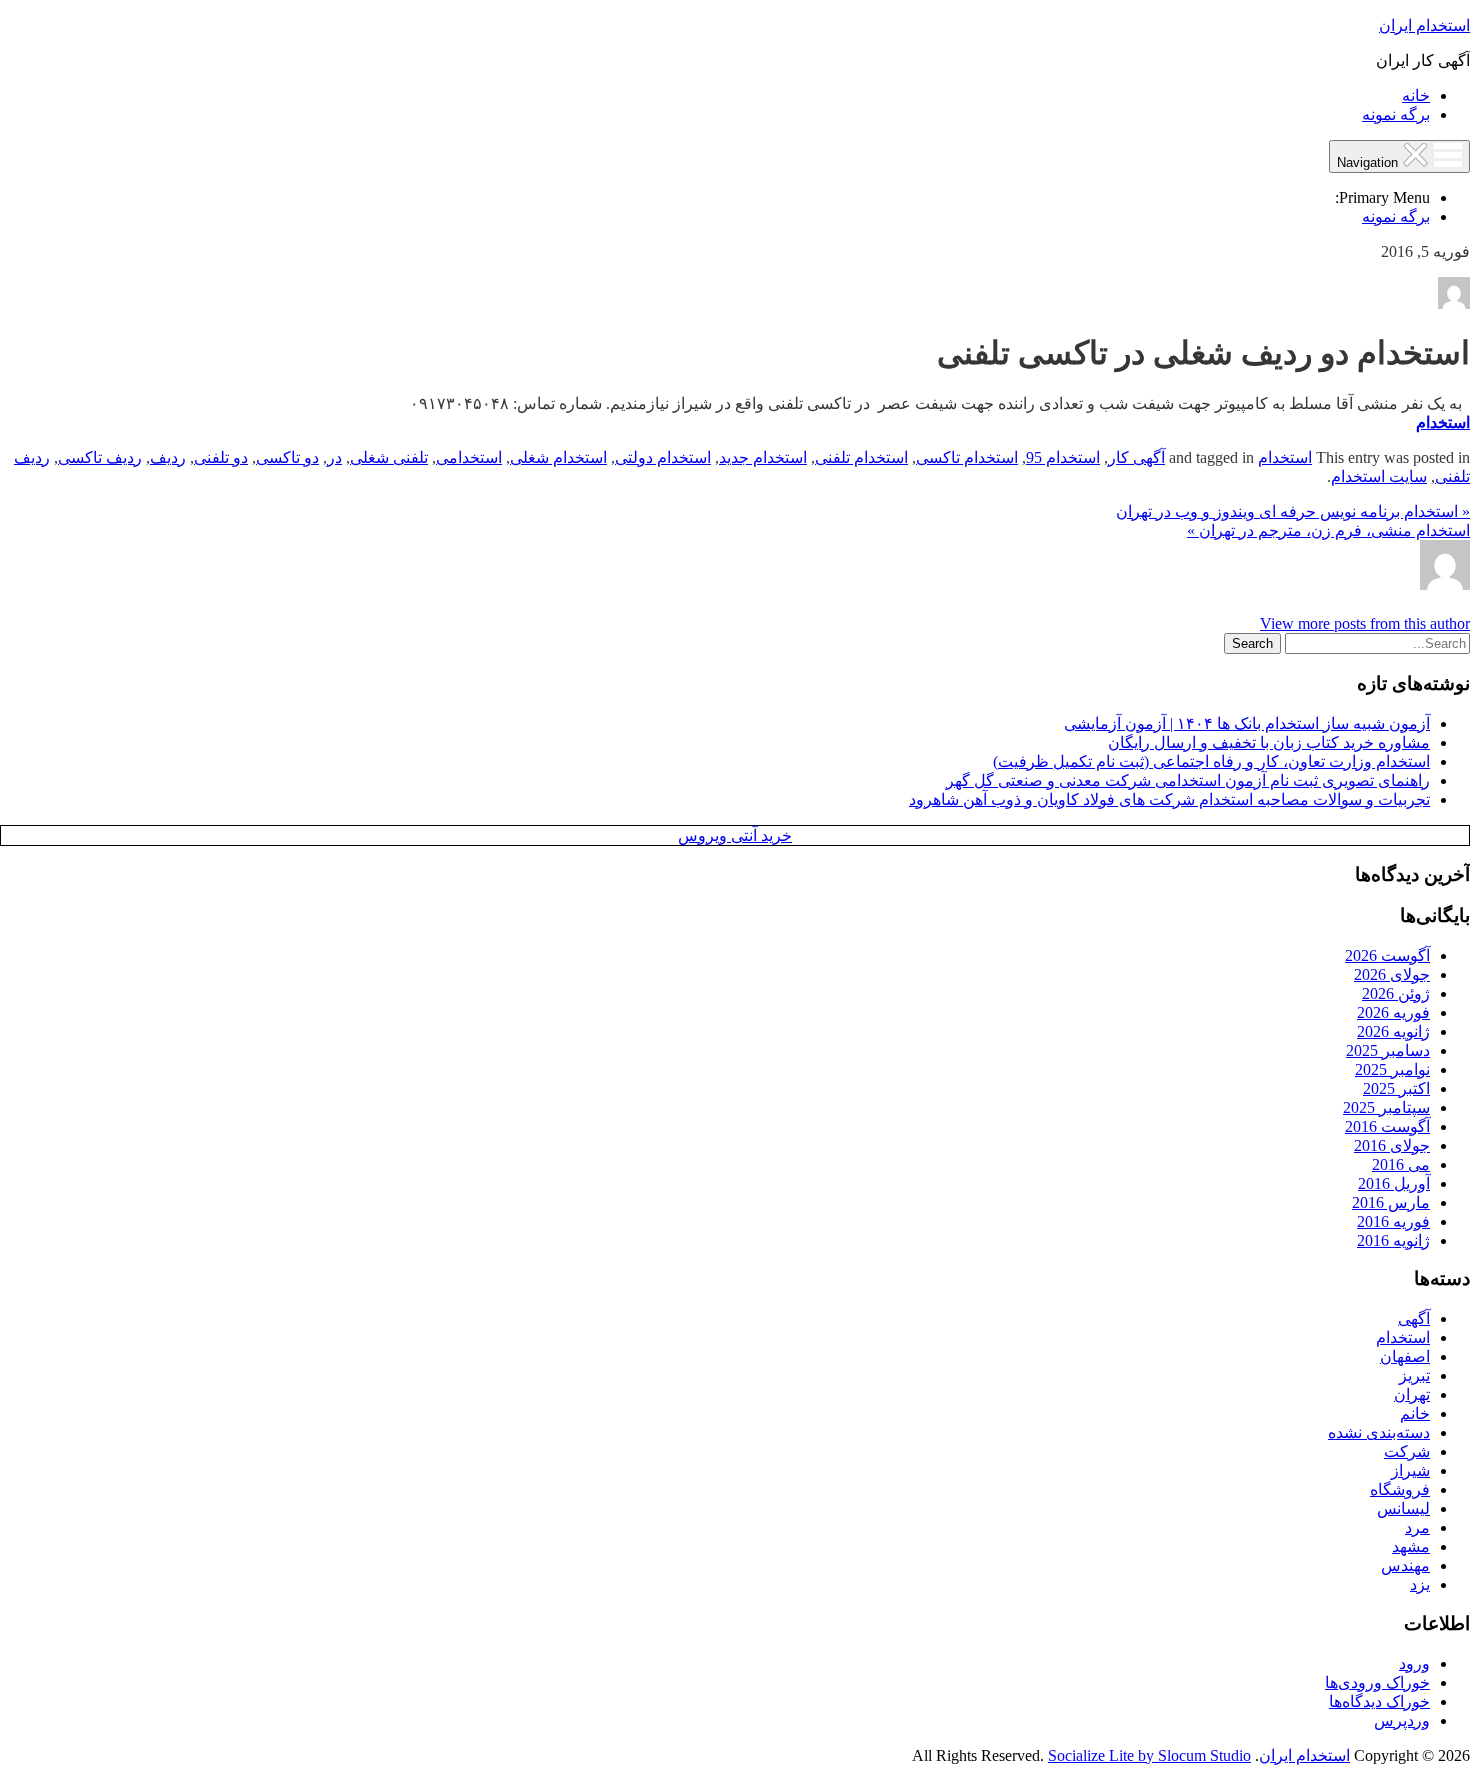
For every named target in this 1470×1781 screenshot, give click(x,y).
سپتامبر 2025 (1386, 1107)
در (334, 457)
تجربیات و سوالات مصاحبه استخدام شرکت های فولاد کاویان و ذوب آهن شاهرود (1169, 799)
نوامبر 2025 (1392, 1069)
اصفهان (1405, 1356)
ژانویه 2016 (1393, 1240)
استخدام (1443, 422)
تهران (1412, 1394)
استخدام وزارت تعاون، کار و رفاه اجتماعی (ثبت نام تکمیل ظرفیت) (1211, 761)
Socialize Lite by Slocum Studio (1149, 1755)
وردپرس (1402, 1720)
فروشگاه (1400, 1489)
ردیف (168, 457)
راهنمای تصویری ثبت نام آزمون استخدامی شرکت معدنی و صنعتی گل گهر (1188, 780)
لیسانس (1403, 1508)
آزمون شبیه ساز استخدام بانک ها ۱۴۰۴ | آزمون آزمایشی (1247, 723)
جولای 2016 (1392, 1145)
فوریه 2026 (1393, 1012)
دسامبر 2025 (1388, 1050)
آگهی (1414, 1318)
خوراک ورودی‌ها (1377, 1682)
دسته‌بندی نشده (1379, 1432)
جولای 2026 (1392, 974)
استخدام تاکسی (967, 457)
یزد (1420, 1584)
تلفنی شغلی (389, 457)
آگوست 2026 (1387, 955)
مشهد (1411, 1546)
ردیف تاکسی (100, 457)
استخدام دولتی (663, 457)
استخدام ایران (1424, 25)
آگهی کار (1136, 457)
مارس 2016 (1391, 1202)
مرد (1417, 1527)
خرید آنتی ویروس (735, 835)
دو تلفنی (221, 457)
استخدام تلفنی (861, 457)
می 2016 (1401, 1164)
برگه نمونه (1396, 114)
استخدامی (469, 457)
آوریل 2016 (1394, 1183)
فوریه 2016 (1393, 1221)
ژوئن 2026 (1396, 993)
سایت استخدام (1379, 476)
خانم (1415, 1413)
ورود (1414, 1663)
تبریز (1414, 1375)
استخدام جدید (763, 457)
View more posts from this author (1365, 623)
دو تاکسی (287, 457)
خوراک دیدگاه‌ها (1379, 1701)
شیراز (1410, 1470)
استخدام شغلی (558, 457)
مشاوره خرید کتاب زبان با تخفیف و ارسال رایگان (1269, 742)
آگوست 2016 (1387, 1126)
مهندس (1405, 1565)
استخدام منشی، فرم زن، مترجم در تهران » (1328, 530)
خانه (1416, 95)
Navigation (1369, 162)
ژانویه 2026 (1393, 1031)
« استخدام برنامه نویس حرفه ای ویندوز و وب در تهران (1293, 511)
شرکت (1407, 1451)
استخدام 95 (1063, 457)
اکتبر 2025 (1396, 1088)
